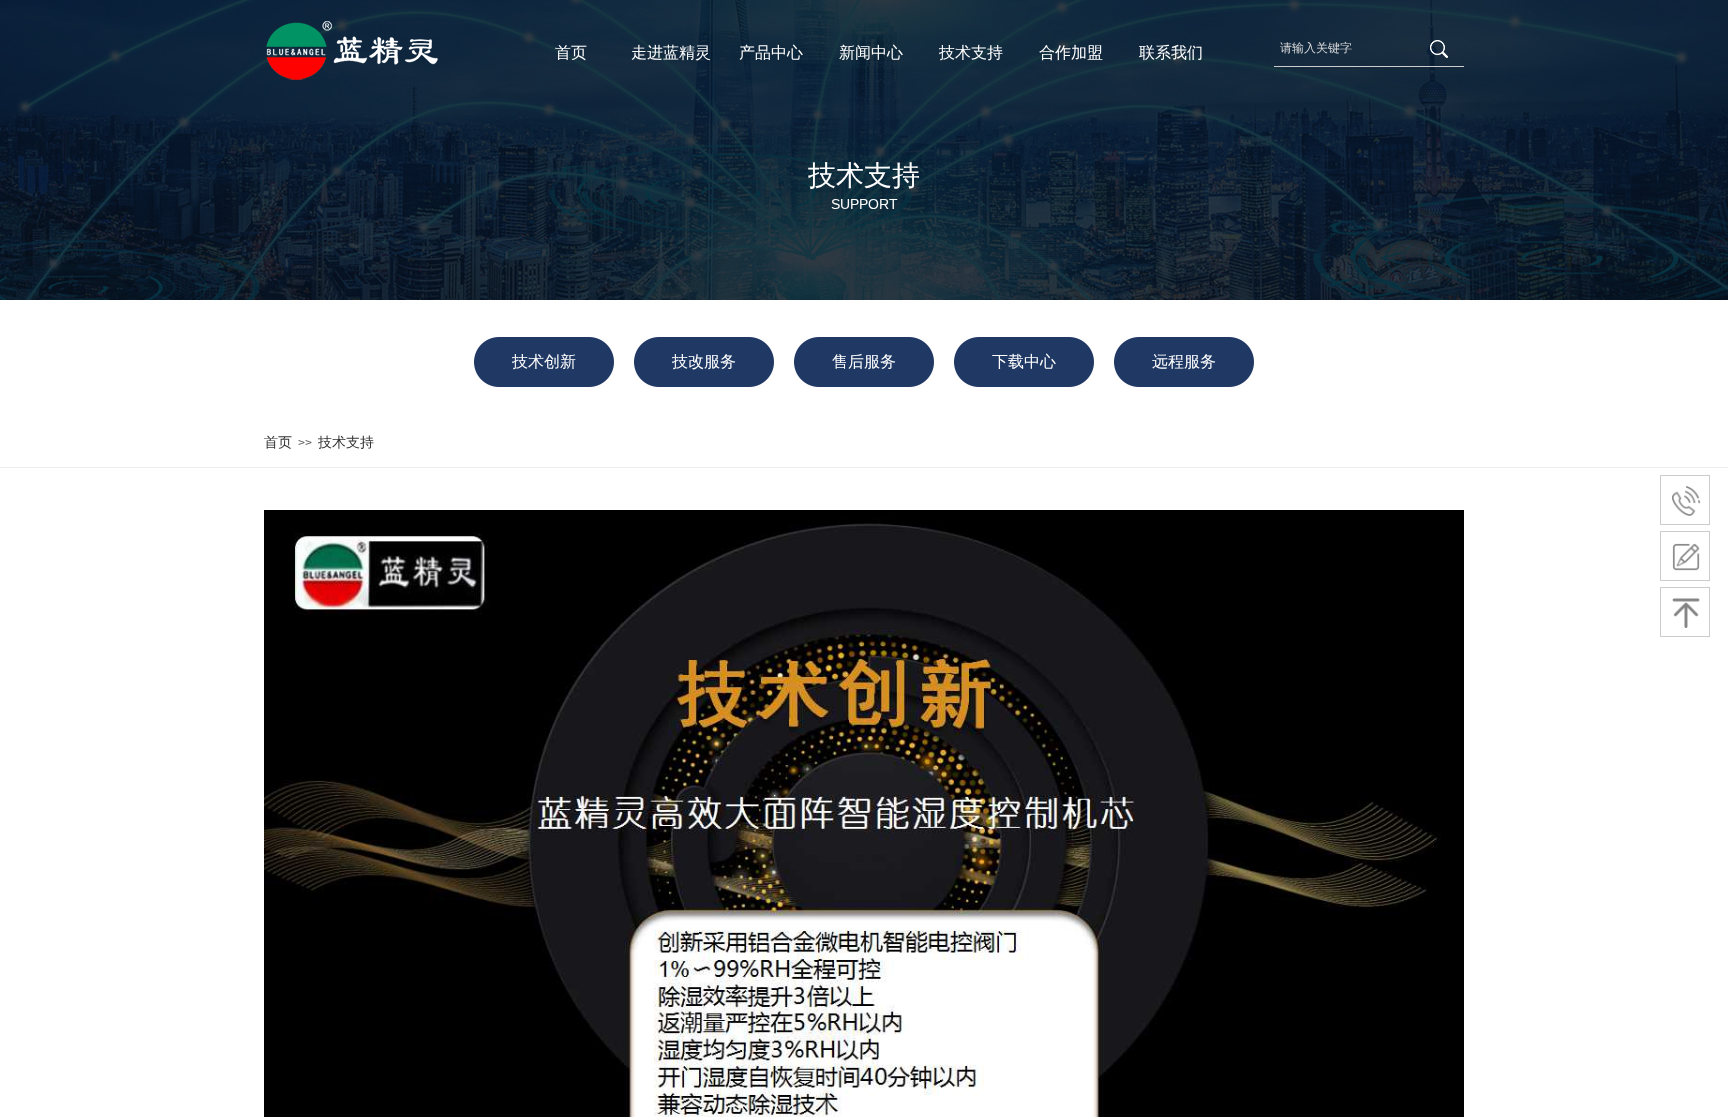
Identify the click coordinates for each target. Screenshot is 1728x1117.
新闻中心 (871, 52)
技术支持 (971, 52)
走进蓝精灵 (671, 52)
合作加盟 (1071, 52)
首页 (571, 52)
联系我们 (1171, 52)
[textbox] (1346, 48)
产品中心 (771, 52)
